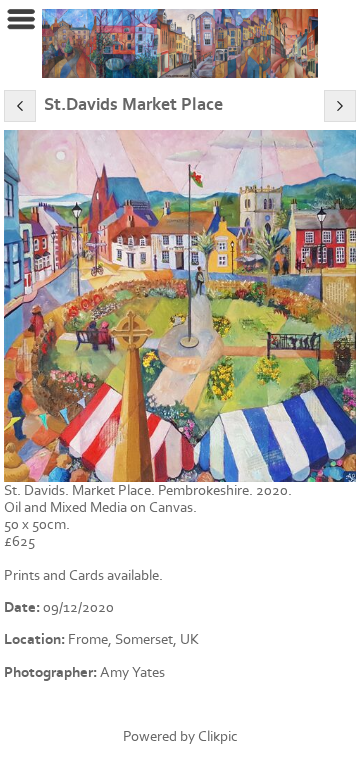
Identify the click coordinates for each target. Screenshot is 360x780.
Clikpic (218, 736)
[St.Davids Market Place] (180, 306)
